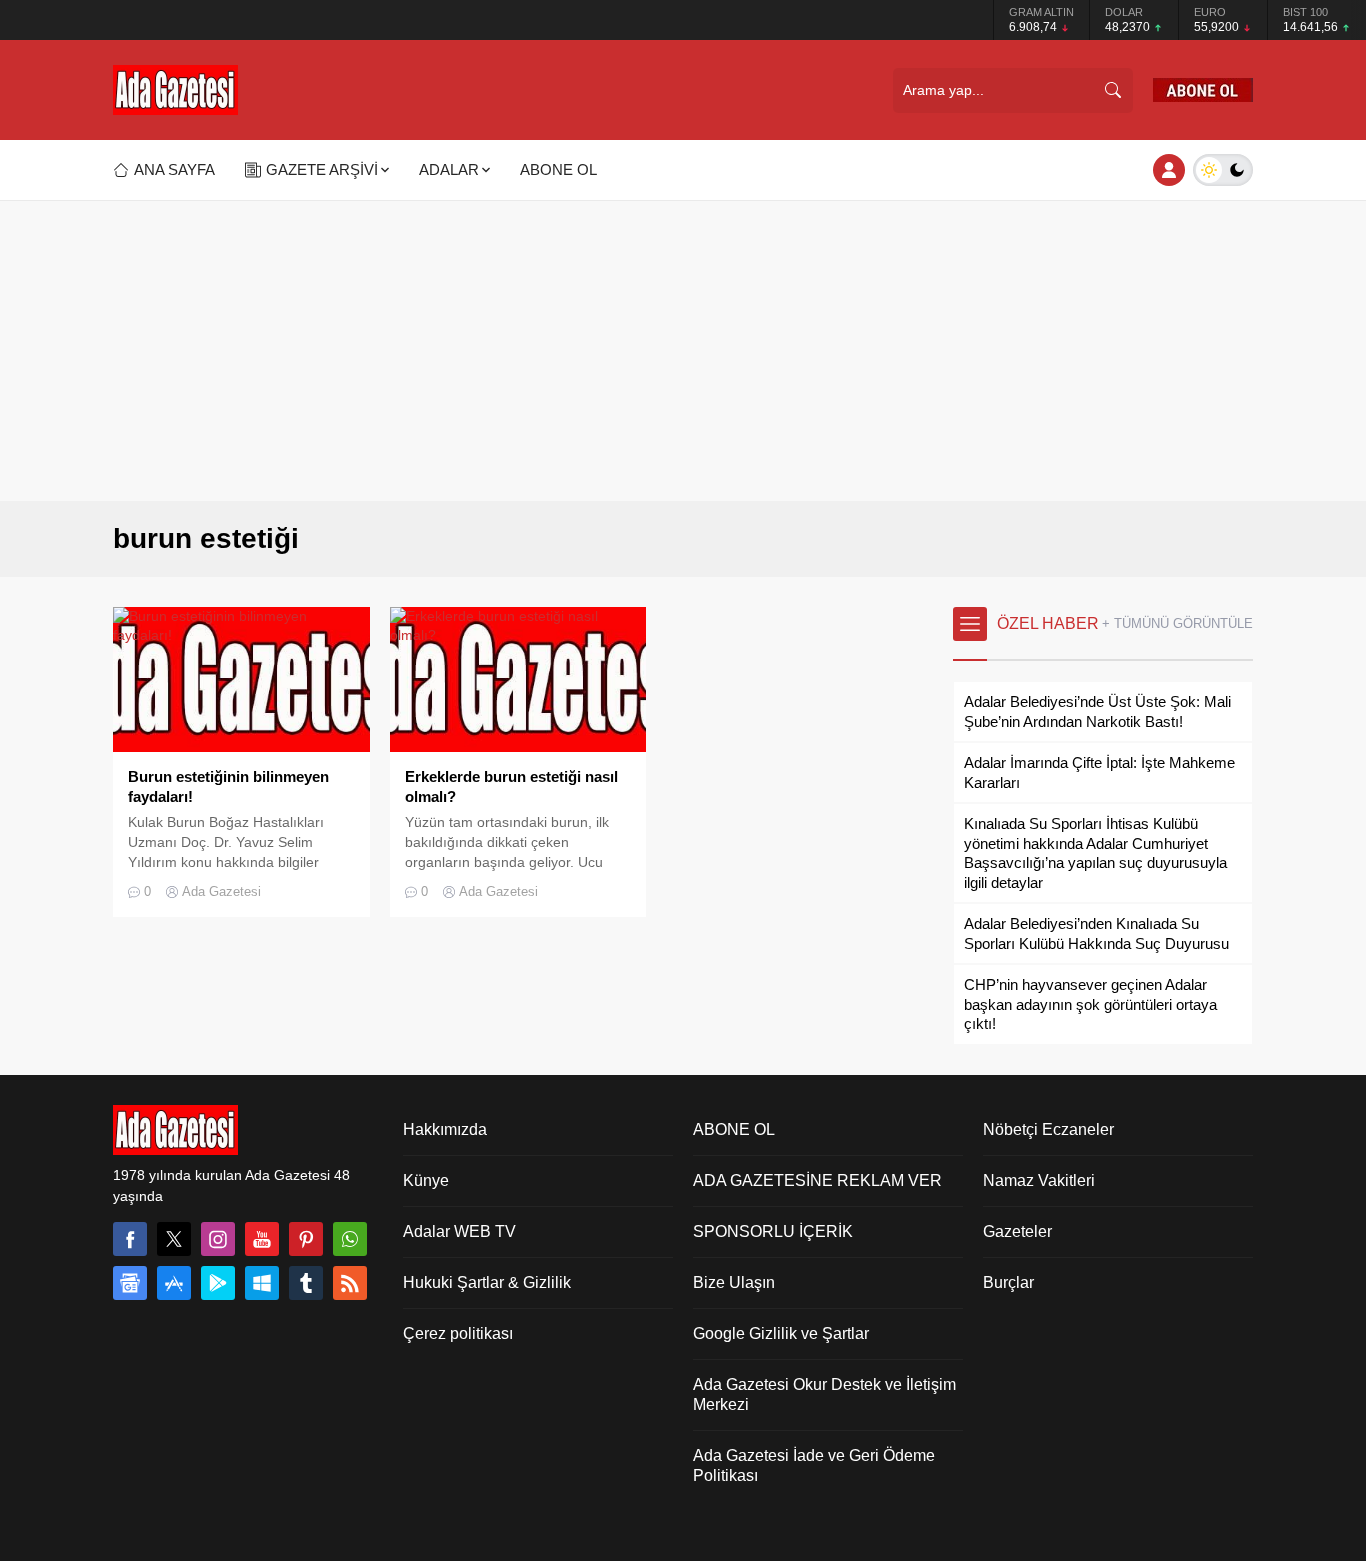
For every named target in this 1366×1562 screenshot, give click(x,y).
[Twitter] (174, 1239)
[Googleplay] (218, 1283)
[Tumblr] (306, 1283)
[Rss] (350, 1283)
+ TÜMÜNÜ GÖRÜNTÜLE (1177, 623)
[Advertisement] (683, 351)
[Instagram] (218, 1239)
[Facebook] (130, 1239)
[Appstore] (174, 1283)
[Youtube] (262, 1239)
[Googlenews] (130, 1283)
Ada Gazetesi (221, 891)
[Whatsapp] (350, 1239)
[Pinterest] (306, 1239)
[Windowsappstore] (262, 1283)
